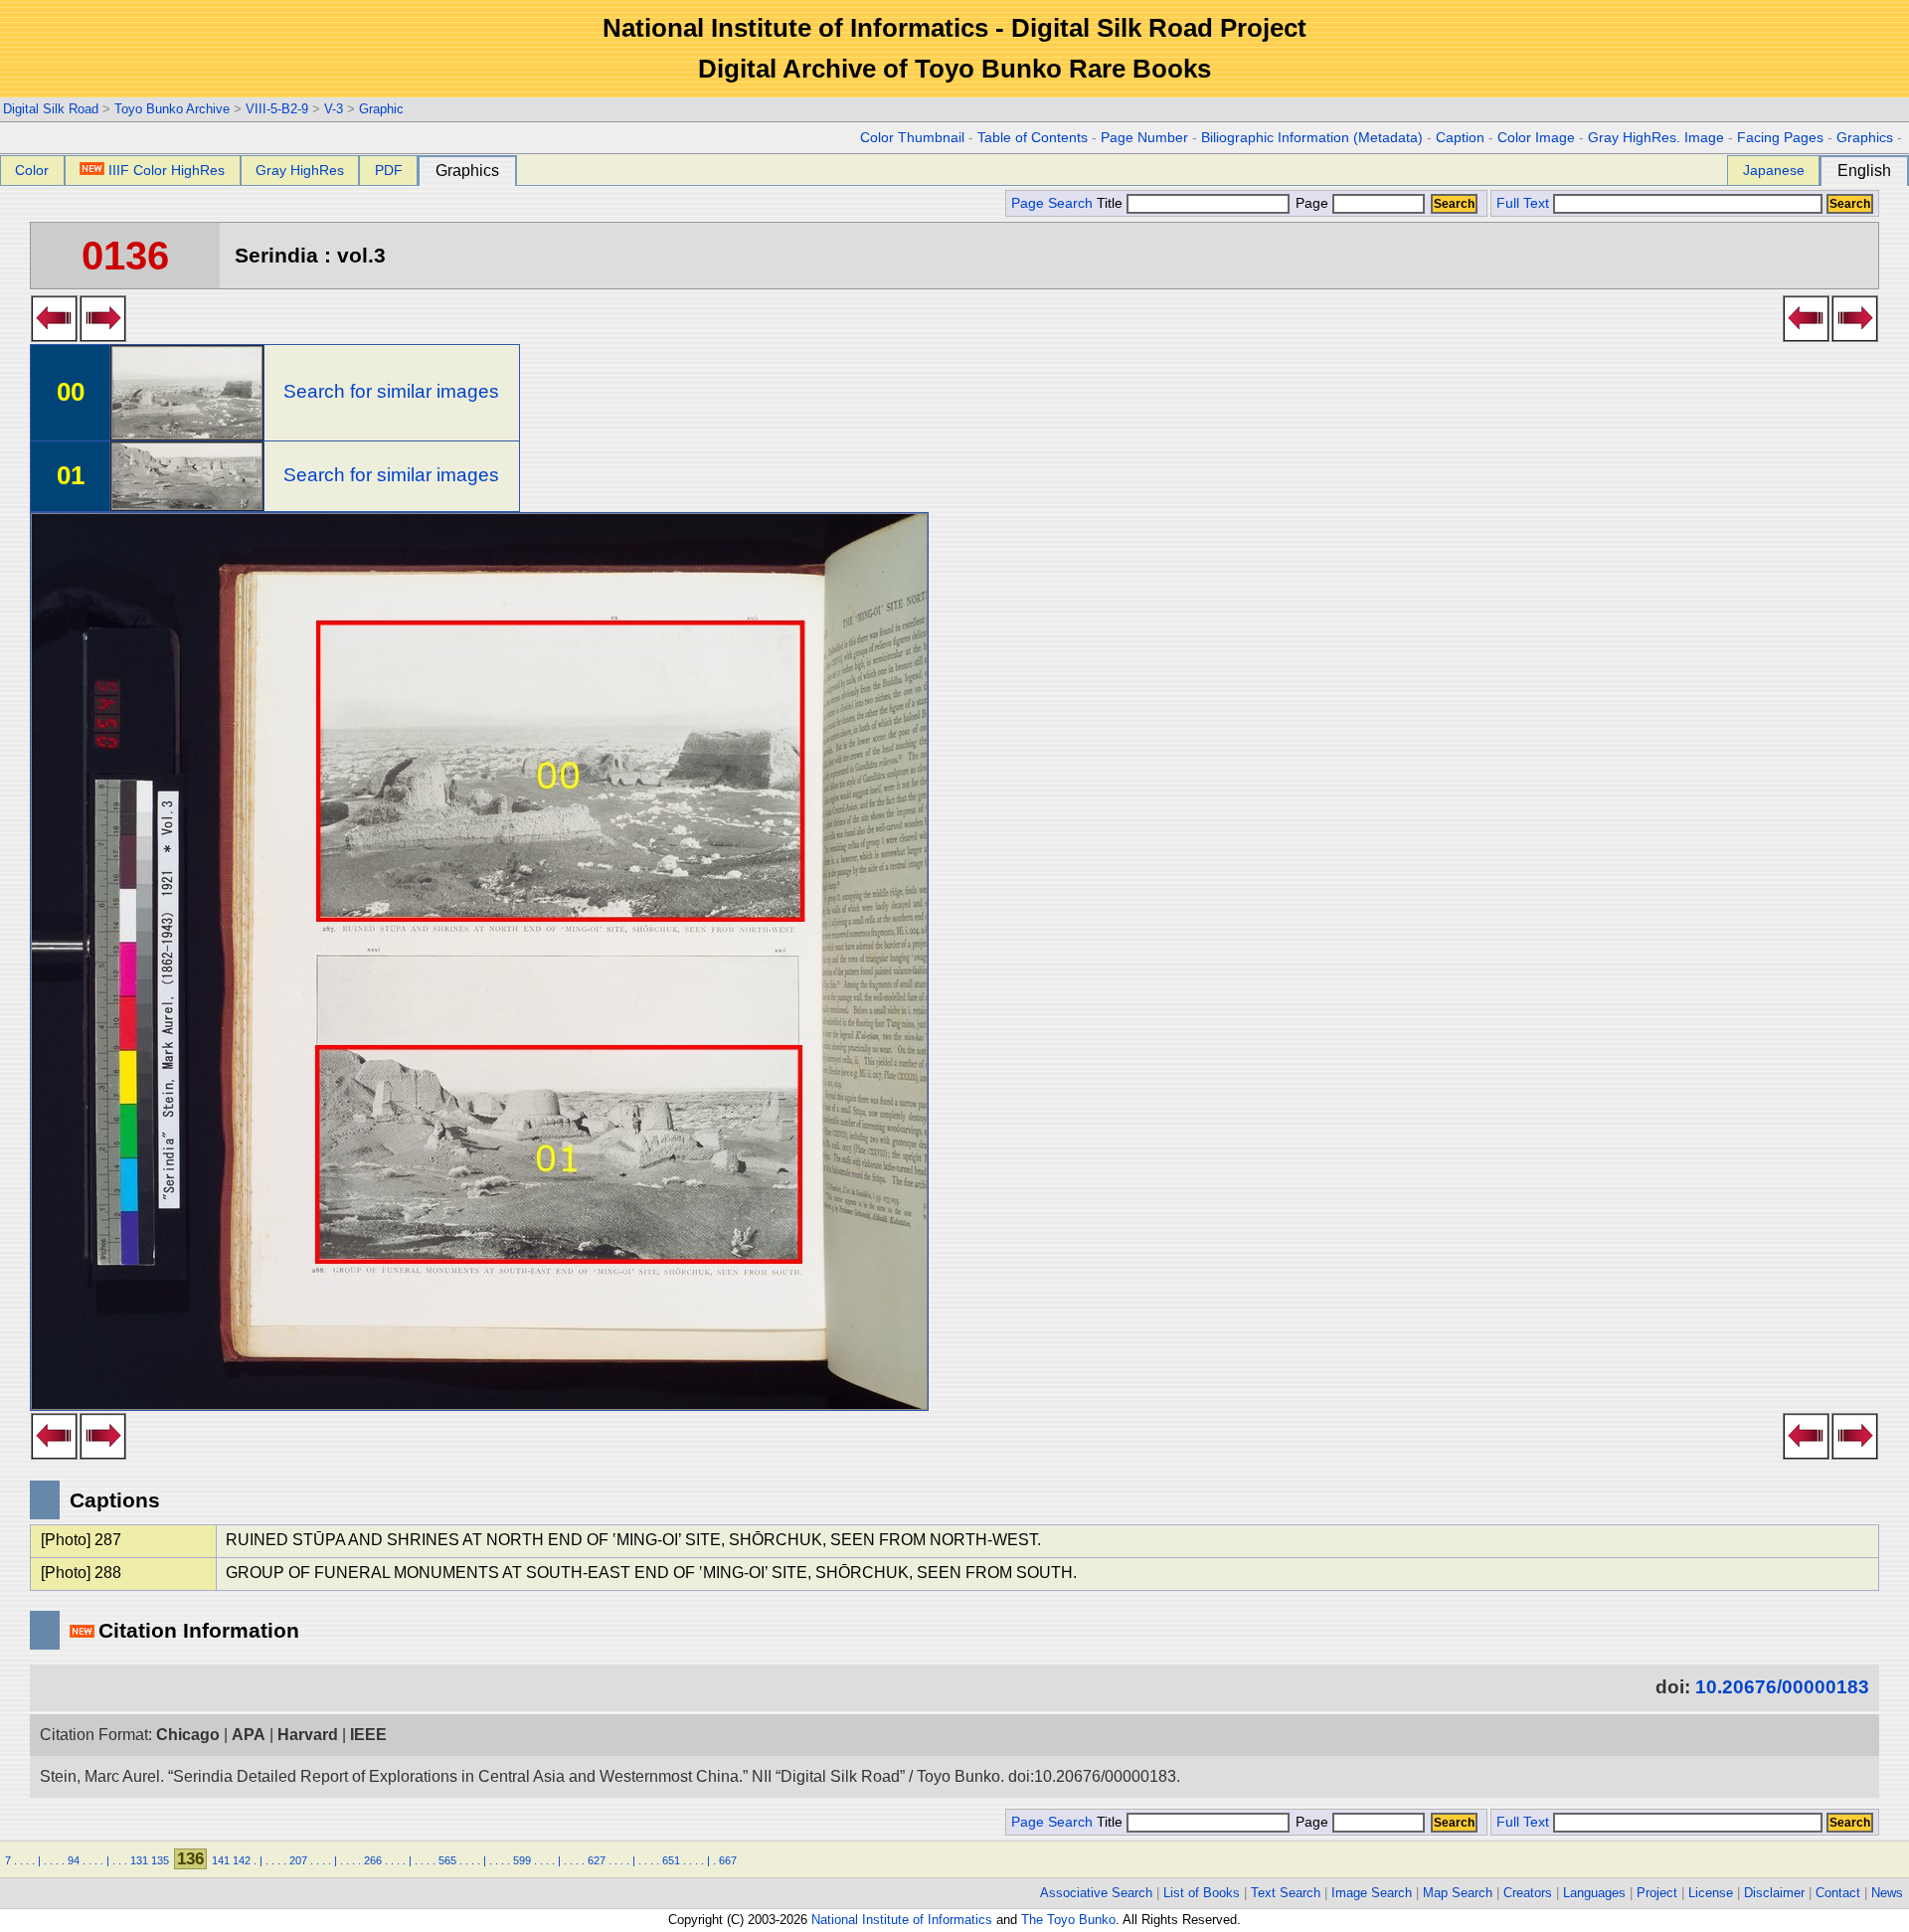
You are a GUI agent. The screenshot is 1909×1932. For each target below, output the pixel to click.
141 (221, 1860)
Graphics (1865, 138)
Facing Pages (1780, 138)
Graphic (381, 109)
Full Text (1523, 203)
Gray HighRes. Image (1656, 138)
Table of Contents (1033, 138)
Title (1112, 203)
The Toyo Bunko (1068, 1920)
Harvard (308, 1735)
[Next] (103, 336)
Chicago (188, 1735)
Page (1312, 203)
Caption (1460, 138)
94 (74, 1860)
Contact (1838, 1893)
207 (298, 1860)
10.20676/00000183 (1782, 1687)
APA (249, 1735)
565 (447, 1860)
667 (728, 1860)
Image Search (1372, 1893)
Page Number (1144, 138)
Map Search (1458, 1893)
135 (160, 1860)
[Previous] (54, 336)
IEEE (368, 1735)
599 (522, 1860)
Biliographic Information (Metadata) (1312, 138)
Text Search (1286, 1893)
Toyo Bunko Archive (172, 109)
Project (1657, 1893)
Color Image (1536, 138)
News (1887, 1893)
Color (32, 170)
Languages (1594, 1893)
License (1711, 1893)
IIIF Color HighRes (167, 170)
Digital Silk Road (51, 109)
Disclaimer (1774, 1893)
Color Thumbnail (912, 138)
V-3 (334, 109)
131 (139, 1860)
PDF (389, 170)
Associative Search (1096, 1893)
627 (597, 1860)
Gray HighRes (300, 170)
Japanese (1774, 170)
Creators (1528, 1893)
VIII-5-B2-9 (277, 109)
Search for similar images (391, 391)
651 (671, 1860)
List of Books (1202, 1893)
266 (373, 1860)
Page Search (1052, 203)
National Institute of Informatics (902, 1920)
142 (242, 1860)
